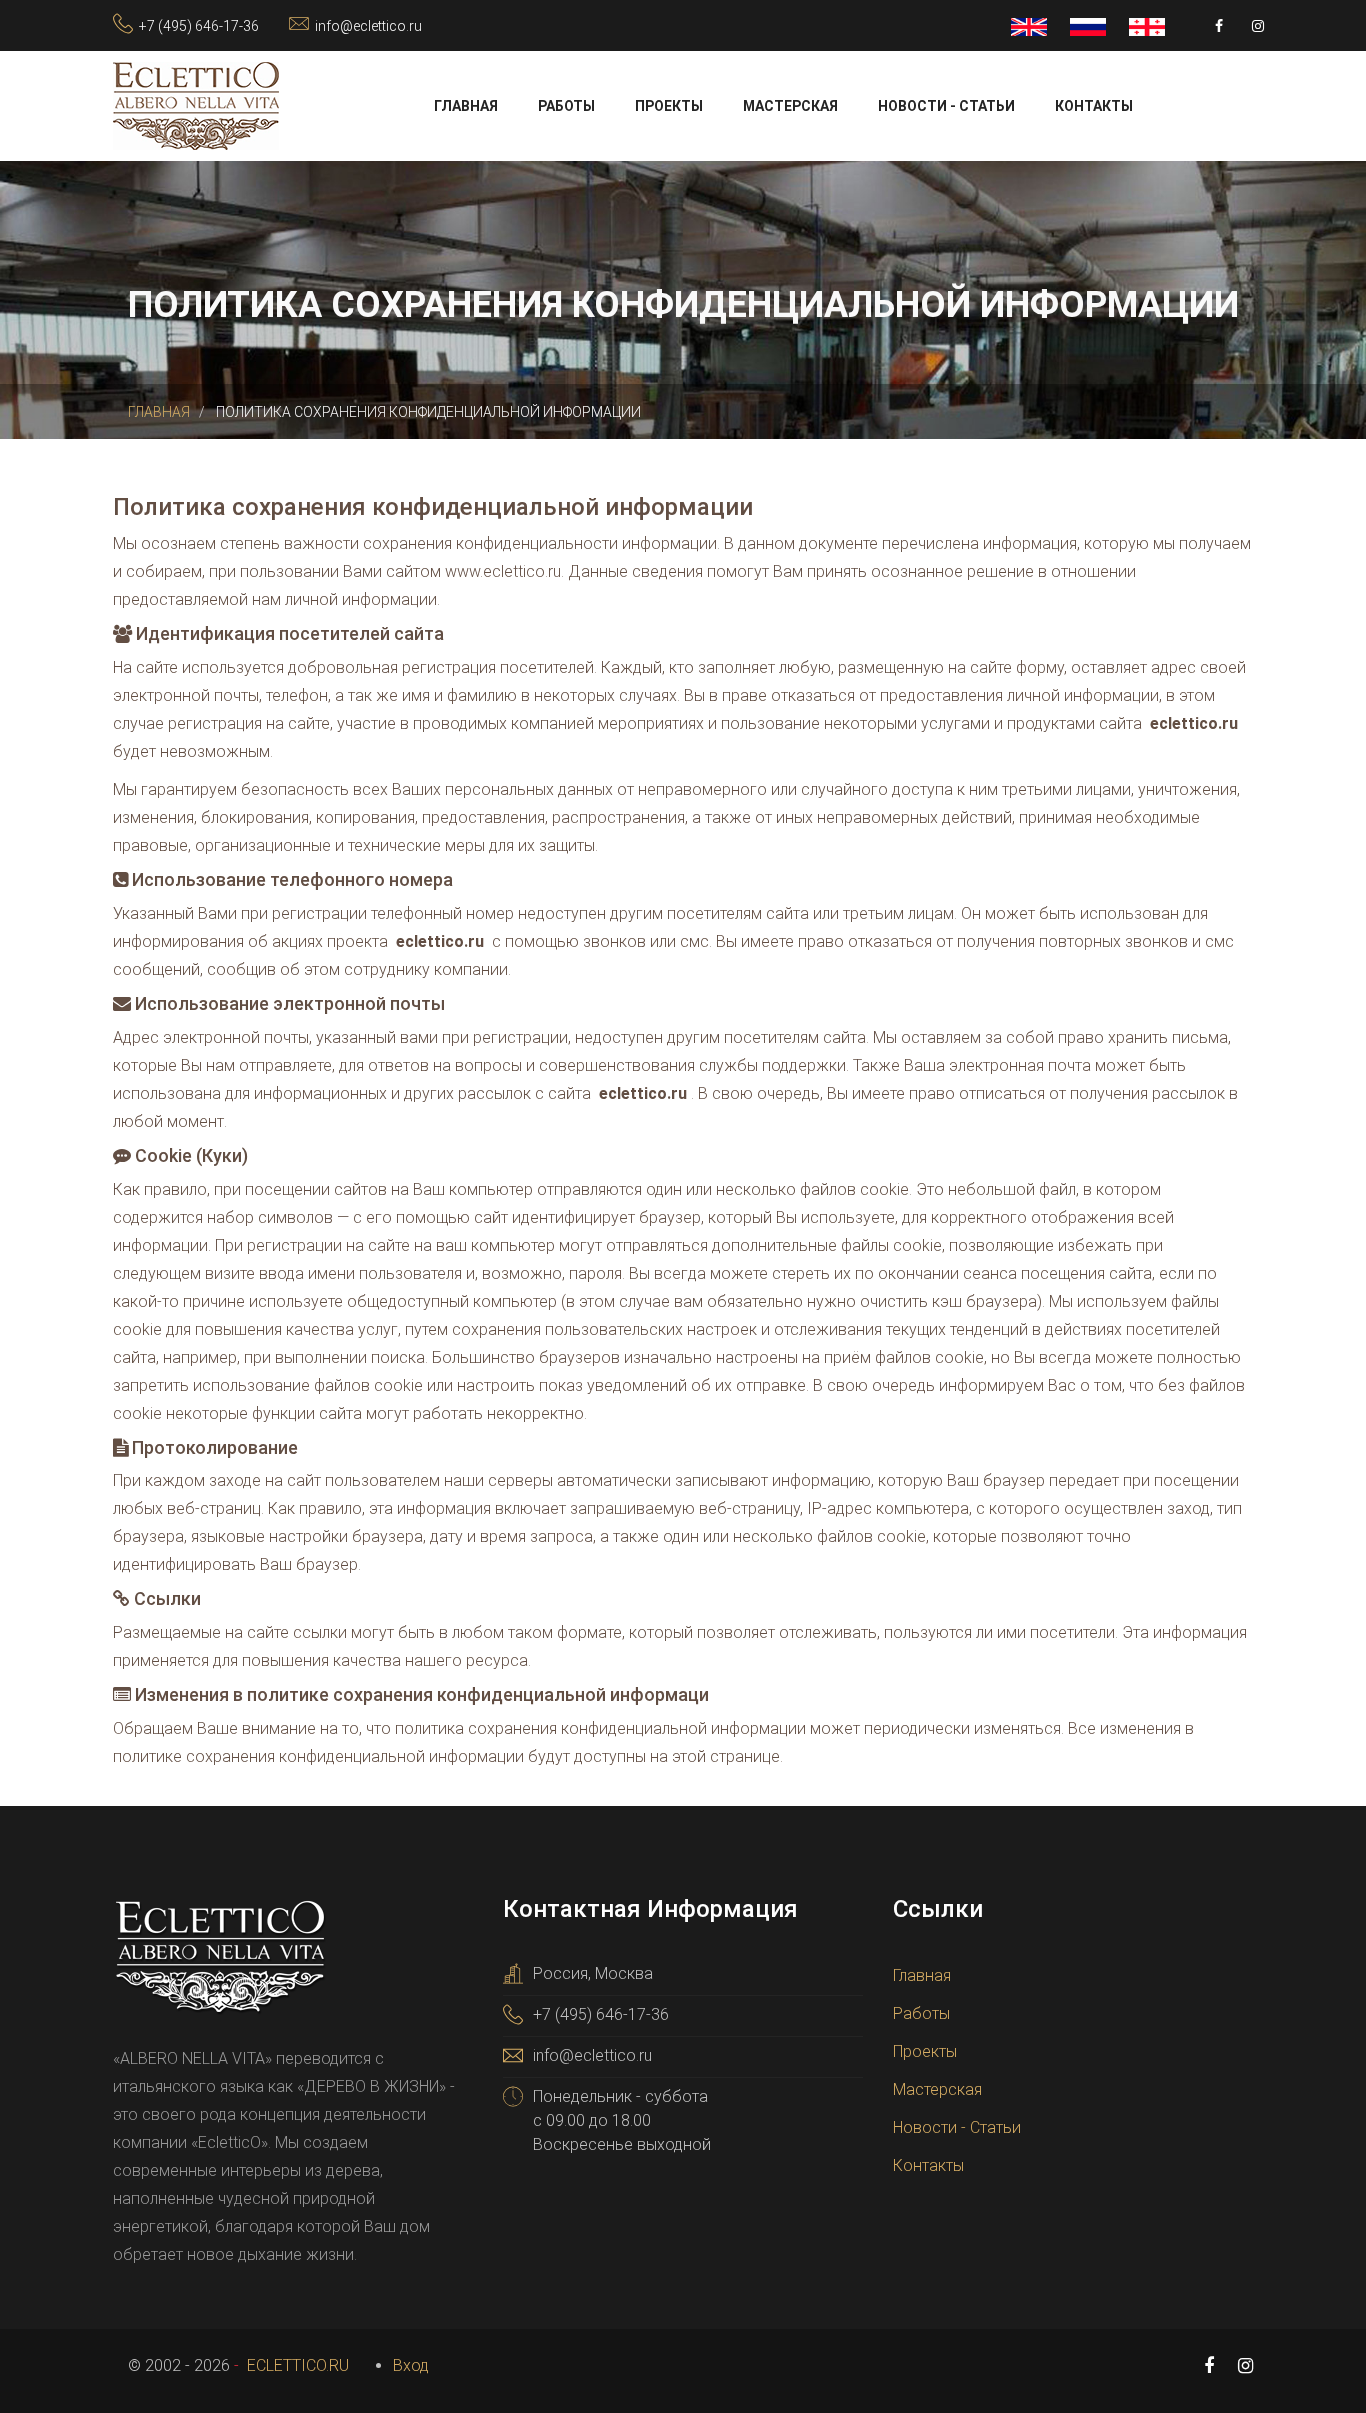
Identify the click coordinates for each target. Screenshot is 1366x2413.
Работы (566, 106)
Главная (466, 106)
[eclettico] (196, 104)
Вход (411, 2365)
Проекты (669, 106)
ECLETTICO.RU (296, 2365)
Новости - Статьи (946, 106)
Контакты (1094, 106)
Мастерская (790, 106)
